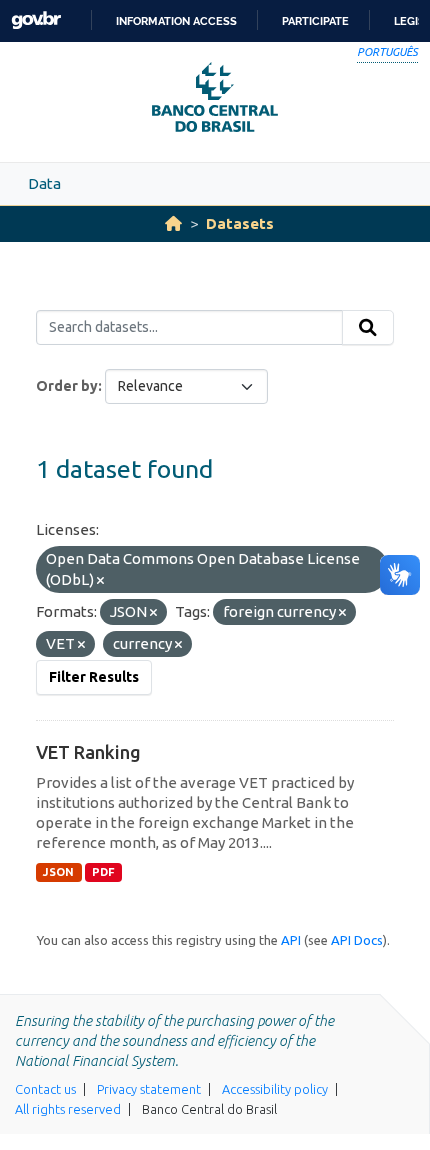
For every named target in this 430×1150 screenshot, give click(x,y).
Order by (67, 386)
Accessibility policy (275, 1089)
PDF (103, 872)
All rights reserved (68, 1109)
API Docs (357, 940)
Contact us (45, 1089)
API (291, 940)
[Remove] (100, 581)
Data (44, 183)
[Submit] (368, 328)
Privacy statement (149, 1089)
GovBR (36, 20)
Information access (176, 21)
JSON (58, 872)
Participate (315, 21)
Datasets (240, 223)
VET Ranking (88, 752)
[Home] (173, 223)
